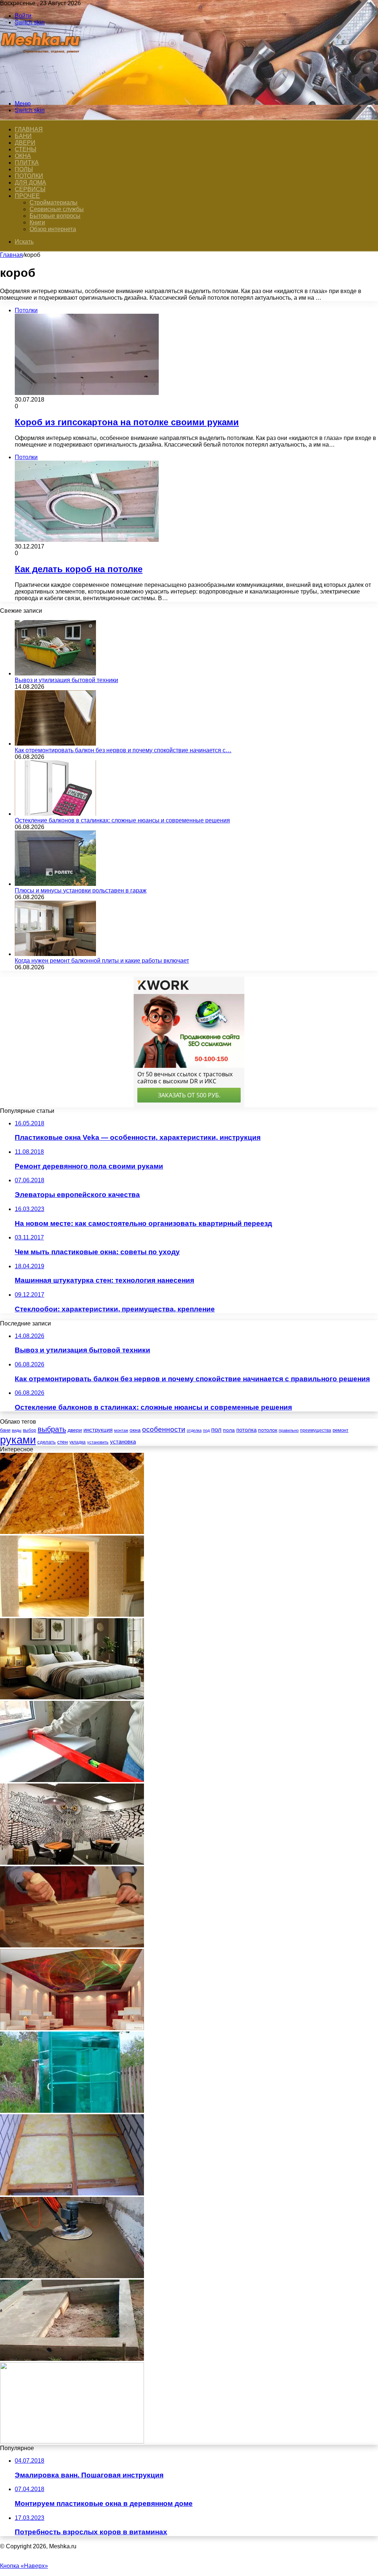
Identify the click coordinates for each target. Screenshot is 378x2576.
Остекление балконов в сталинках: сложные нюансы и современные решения (122, 820)
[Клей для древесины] (72, 1945)
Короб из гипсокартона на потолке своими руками (127, 422)
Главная (11, 255)
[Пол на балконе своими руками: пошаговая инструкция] (72, 2193)
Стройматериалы (54, 202)
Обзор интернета (53, 229)
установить (98, 1442)
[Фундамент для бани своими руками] (72, 2359)
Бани (23, 136)
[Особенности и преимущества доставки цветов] (72, 2441)
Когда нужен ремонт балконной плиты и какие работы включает (102, 961)
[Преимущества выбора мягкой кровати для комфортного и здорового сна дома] (72, 1697)
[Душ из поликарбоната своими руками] (72, 2111)
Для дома (30, 183)
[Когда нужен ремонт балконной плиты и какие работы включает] (55, 954)
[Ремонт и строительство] (42, 91)
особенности (164, 1429)
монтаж (121, 1430)
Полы (24, 169)
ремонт (341, 1430)
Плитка (27, 163)
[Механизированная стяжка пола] (72, 2276)
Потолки (29, 176)
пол (216, 1430)
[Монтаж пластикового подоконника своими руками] (72, 1780)
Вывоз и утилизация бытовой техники (66, 680)
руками (18, 1440)
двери (75, 1430)
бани (5, 1430)
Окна (23, 156)
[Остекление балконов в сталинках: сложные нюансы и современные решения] (55, 814)
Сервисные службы (57, 209)
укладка (78, 1442)
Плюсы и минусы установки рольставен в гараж (81, 890)
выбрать (52, 1429)
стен (63, 1442)
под (206, 1430)
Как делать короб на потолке (79, 569)
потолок (268, 1430)
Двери (25, 143)
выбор (30, 1430)
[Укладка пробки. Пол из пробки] (72, 1532)
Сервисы (30, 189)
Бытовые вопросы (55, 216)
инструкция (98, 1430)
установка (123, 1442)
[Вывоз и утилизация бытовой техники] (55, 673)
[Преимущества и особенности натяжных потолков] (72, 2028)
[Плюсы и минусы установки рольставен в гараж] (55, 884)
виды (17, 1430)
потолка (246, 1430)
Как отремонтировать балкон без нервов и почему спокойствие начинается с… (123, 750)
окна (135, 1430)
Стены (25, 149)
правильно (289, 1430)
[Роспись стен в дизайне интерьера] (72, 1863)
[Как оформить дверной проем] (72, 1615)
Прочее (27, 196)
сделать (47, 1442)
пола (229, 1430)
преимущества (316, 1430)
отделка (194, 1430)
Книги (37, 222)
